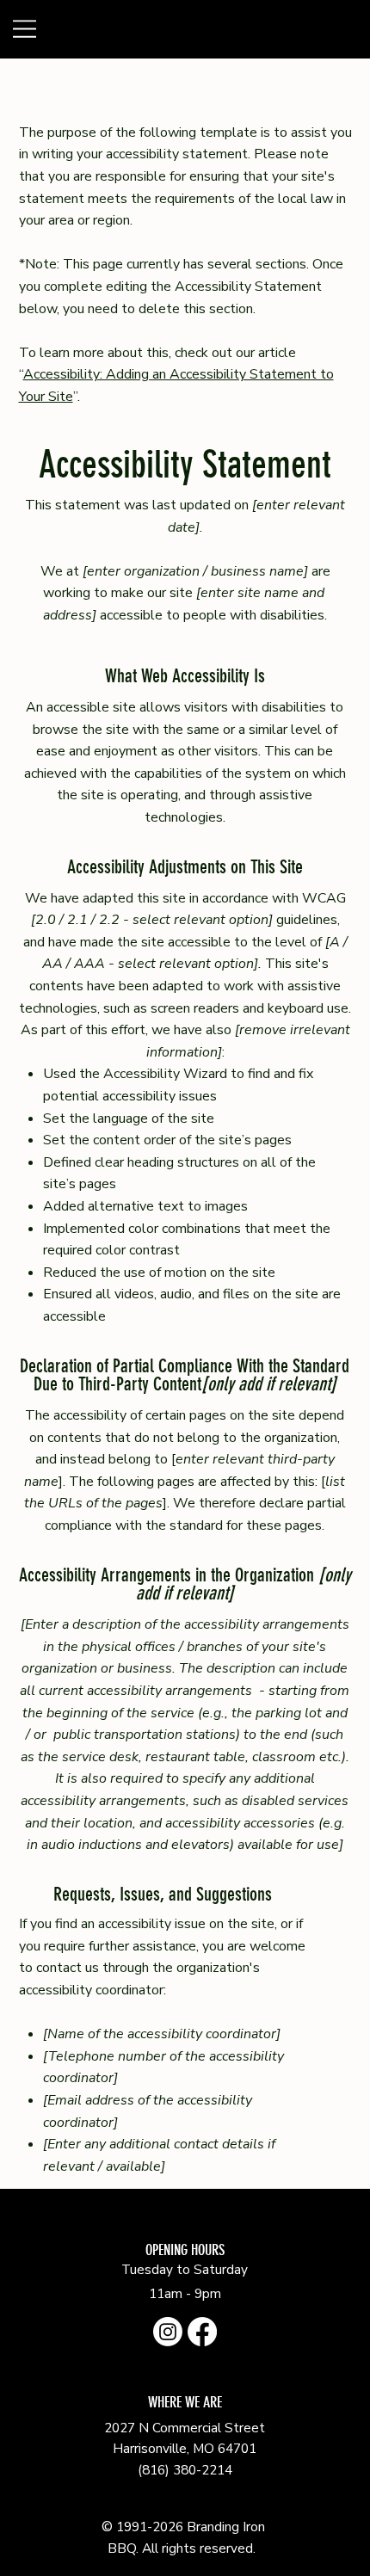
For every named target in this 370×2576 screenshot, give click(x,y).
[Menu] (66, 29)
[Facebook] (202, 2332)
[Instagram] (168, 2332)
